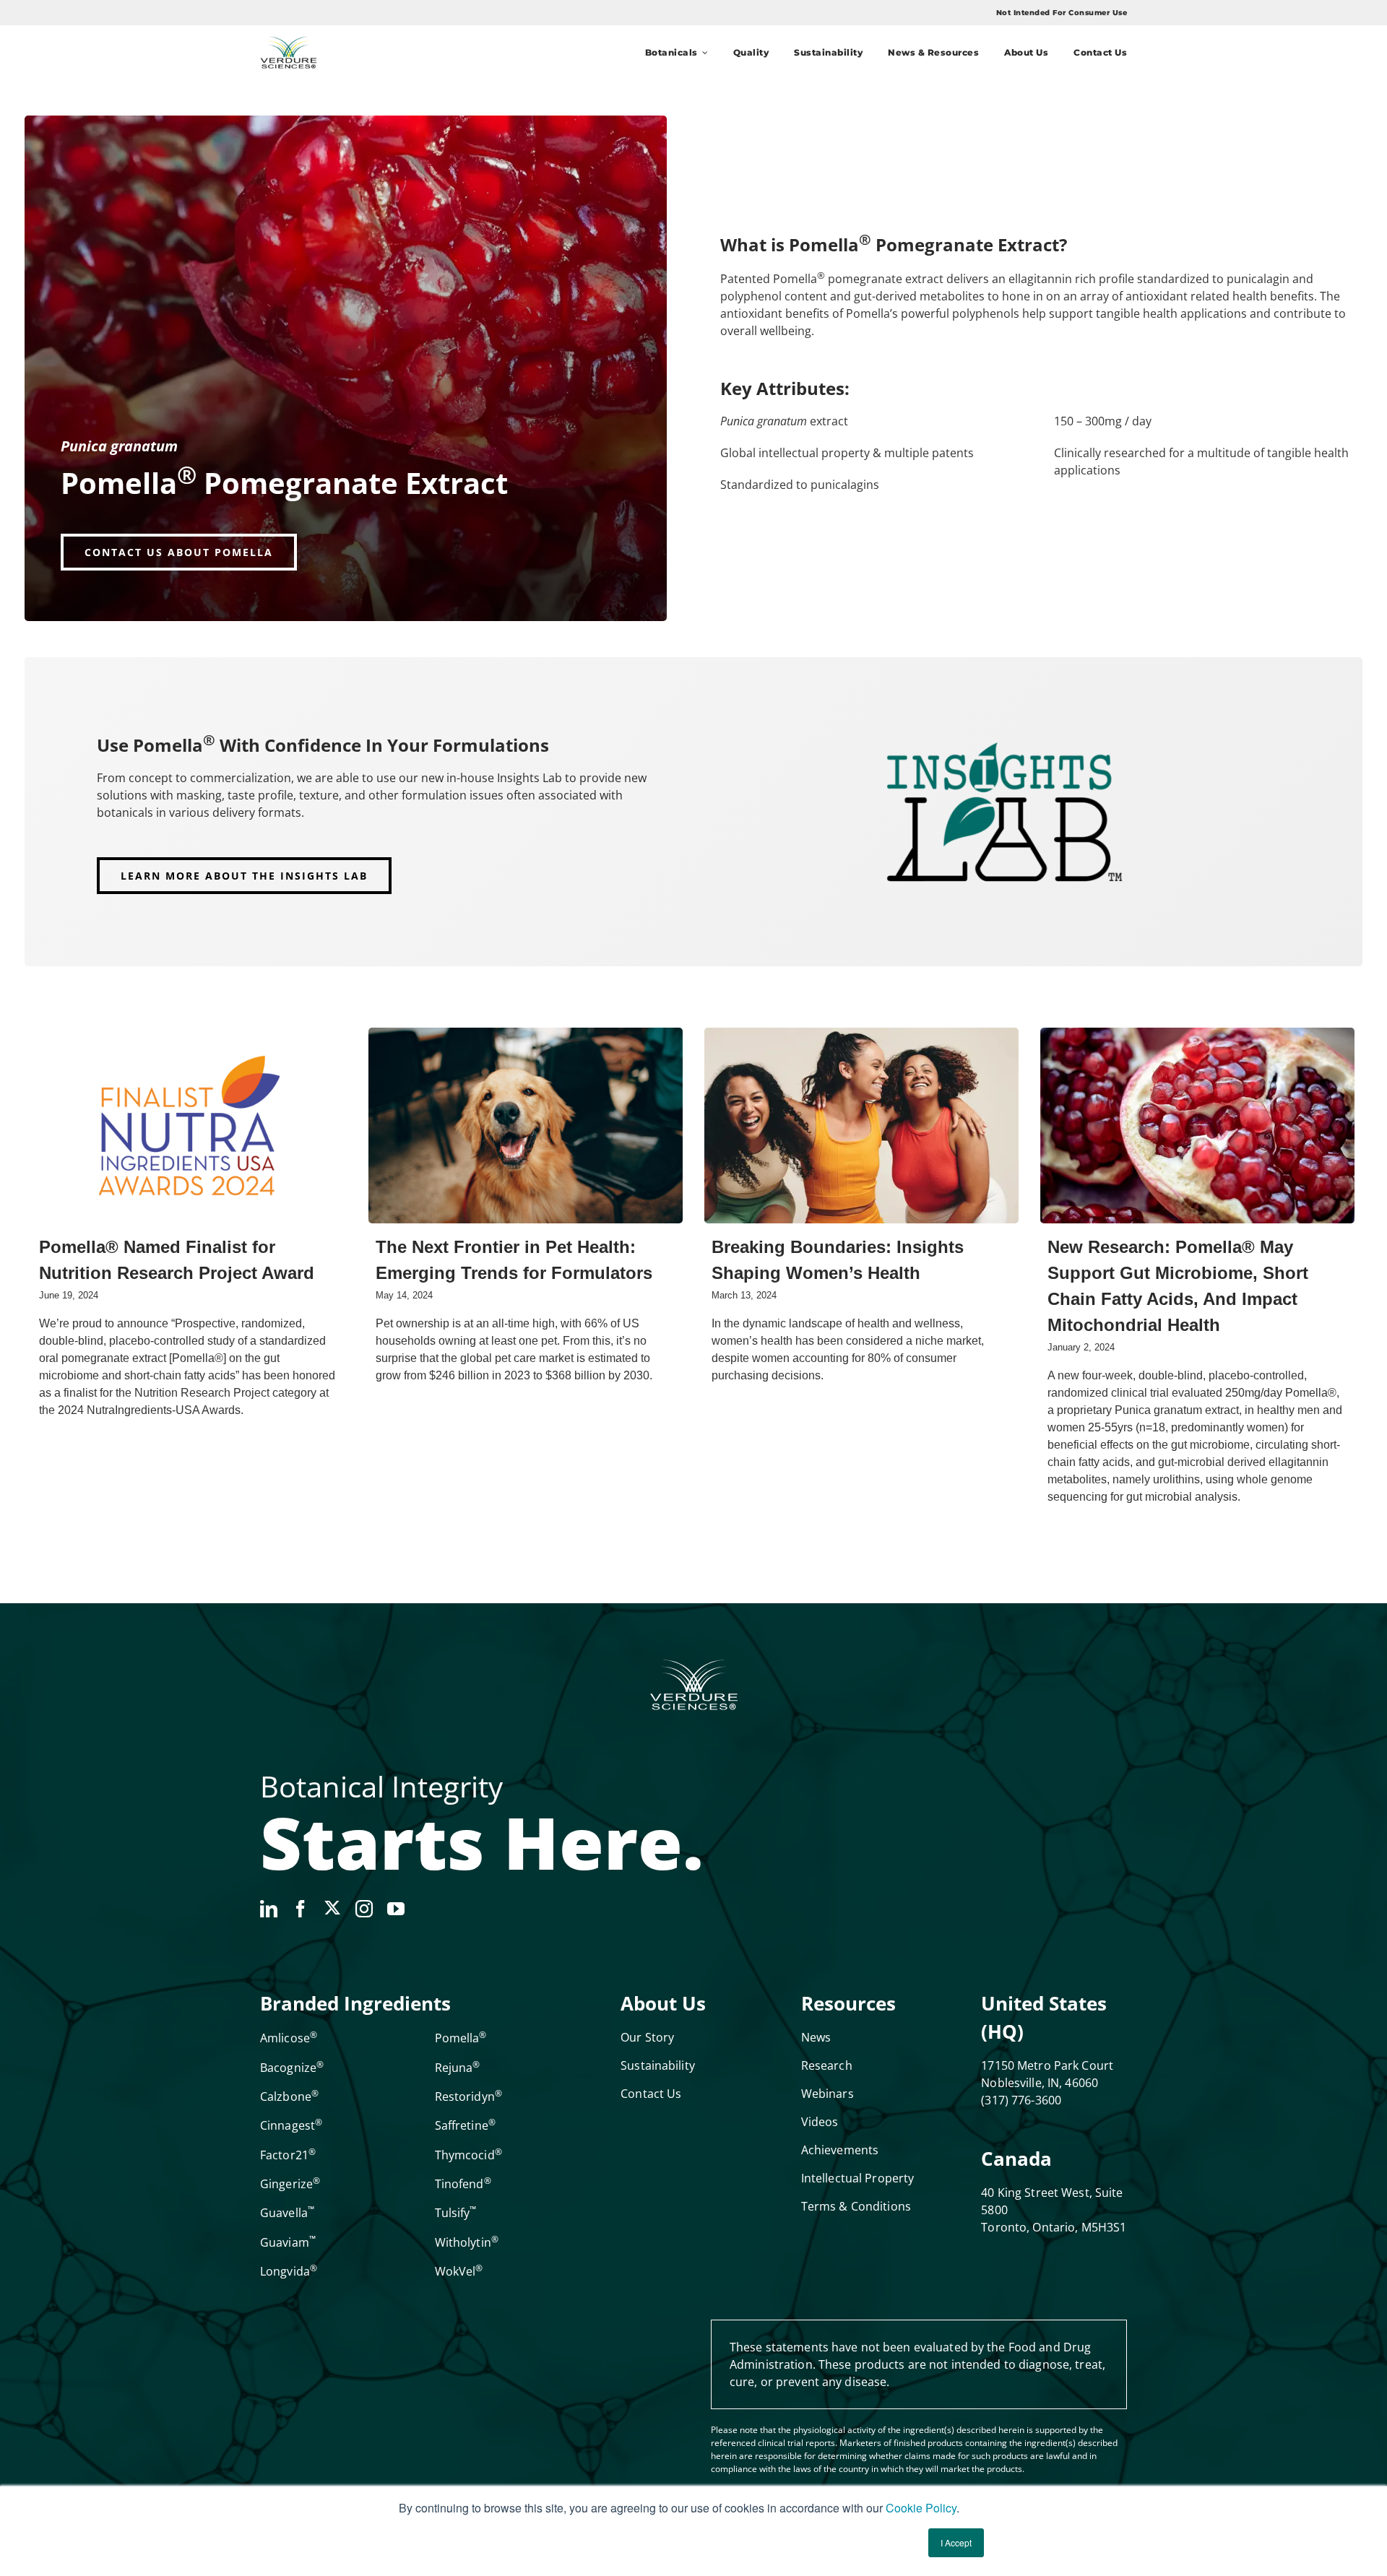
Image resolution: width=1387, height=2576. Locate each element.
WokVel (459, 2271)
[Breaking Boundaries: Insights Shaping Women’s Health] (861, 1126)
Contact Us (651, 2094)
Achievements (840, 2150)
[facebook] (301, 1909)
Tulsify (456, 2213)
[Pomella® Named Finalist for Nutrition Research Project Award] (189, 1126)
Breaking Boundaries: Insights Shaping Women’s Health (838, 1260)
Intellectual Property (858, 2178)
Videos (820, 2122)
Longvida (289, 2271)
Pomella (461, 2038)
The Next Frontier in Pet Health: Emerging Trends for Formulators (514, 1260)
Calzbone (289, 2096)
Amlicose (289, 2038)
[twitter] (332, 1908)
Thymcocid (468, 2155)
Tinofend (463, 2184)
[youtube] (396, 1909)
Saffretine (465, 2125)
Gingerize (290, 2184)
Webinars (828, 2094)
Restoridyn (468, 2096)
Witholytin (467, 2242)
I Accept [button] (956, 2542)
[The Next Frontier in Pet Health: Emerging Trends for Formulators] (526, 1126)
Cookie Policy (921, 2508)
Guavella (287, 2213)
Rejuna (458, 2068)
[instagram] (364, 1909)
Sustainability (658, 2065)
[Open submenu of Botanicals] (703, 52)
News (816, 2037)
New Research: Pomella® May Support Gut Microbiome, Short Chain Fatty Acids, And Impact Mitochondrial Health (1178, 1286)
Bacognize (292, 2068)
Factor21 (288, 2155)
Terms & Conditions (856, 2206)
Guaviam (288, 2242)
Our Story (647, 2037)
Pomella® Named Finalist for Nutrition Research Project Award (177, 1260)
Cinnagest (291, 2125)
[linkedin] (269, 1909)
